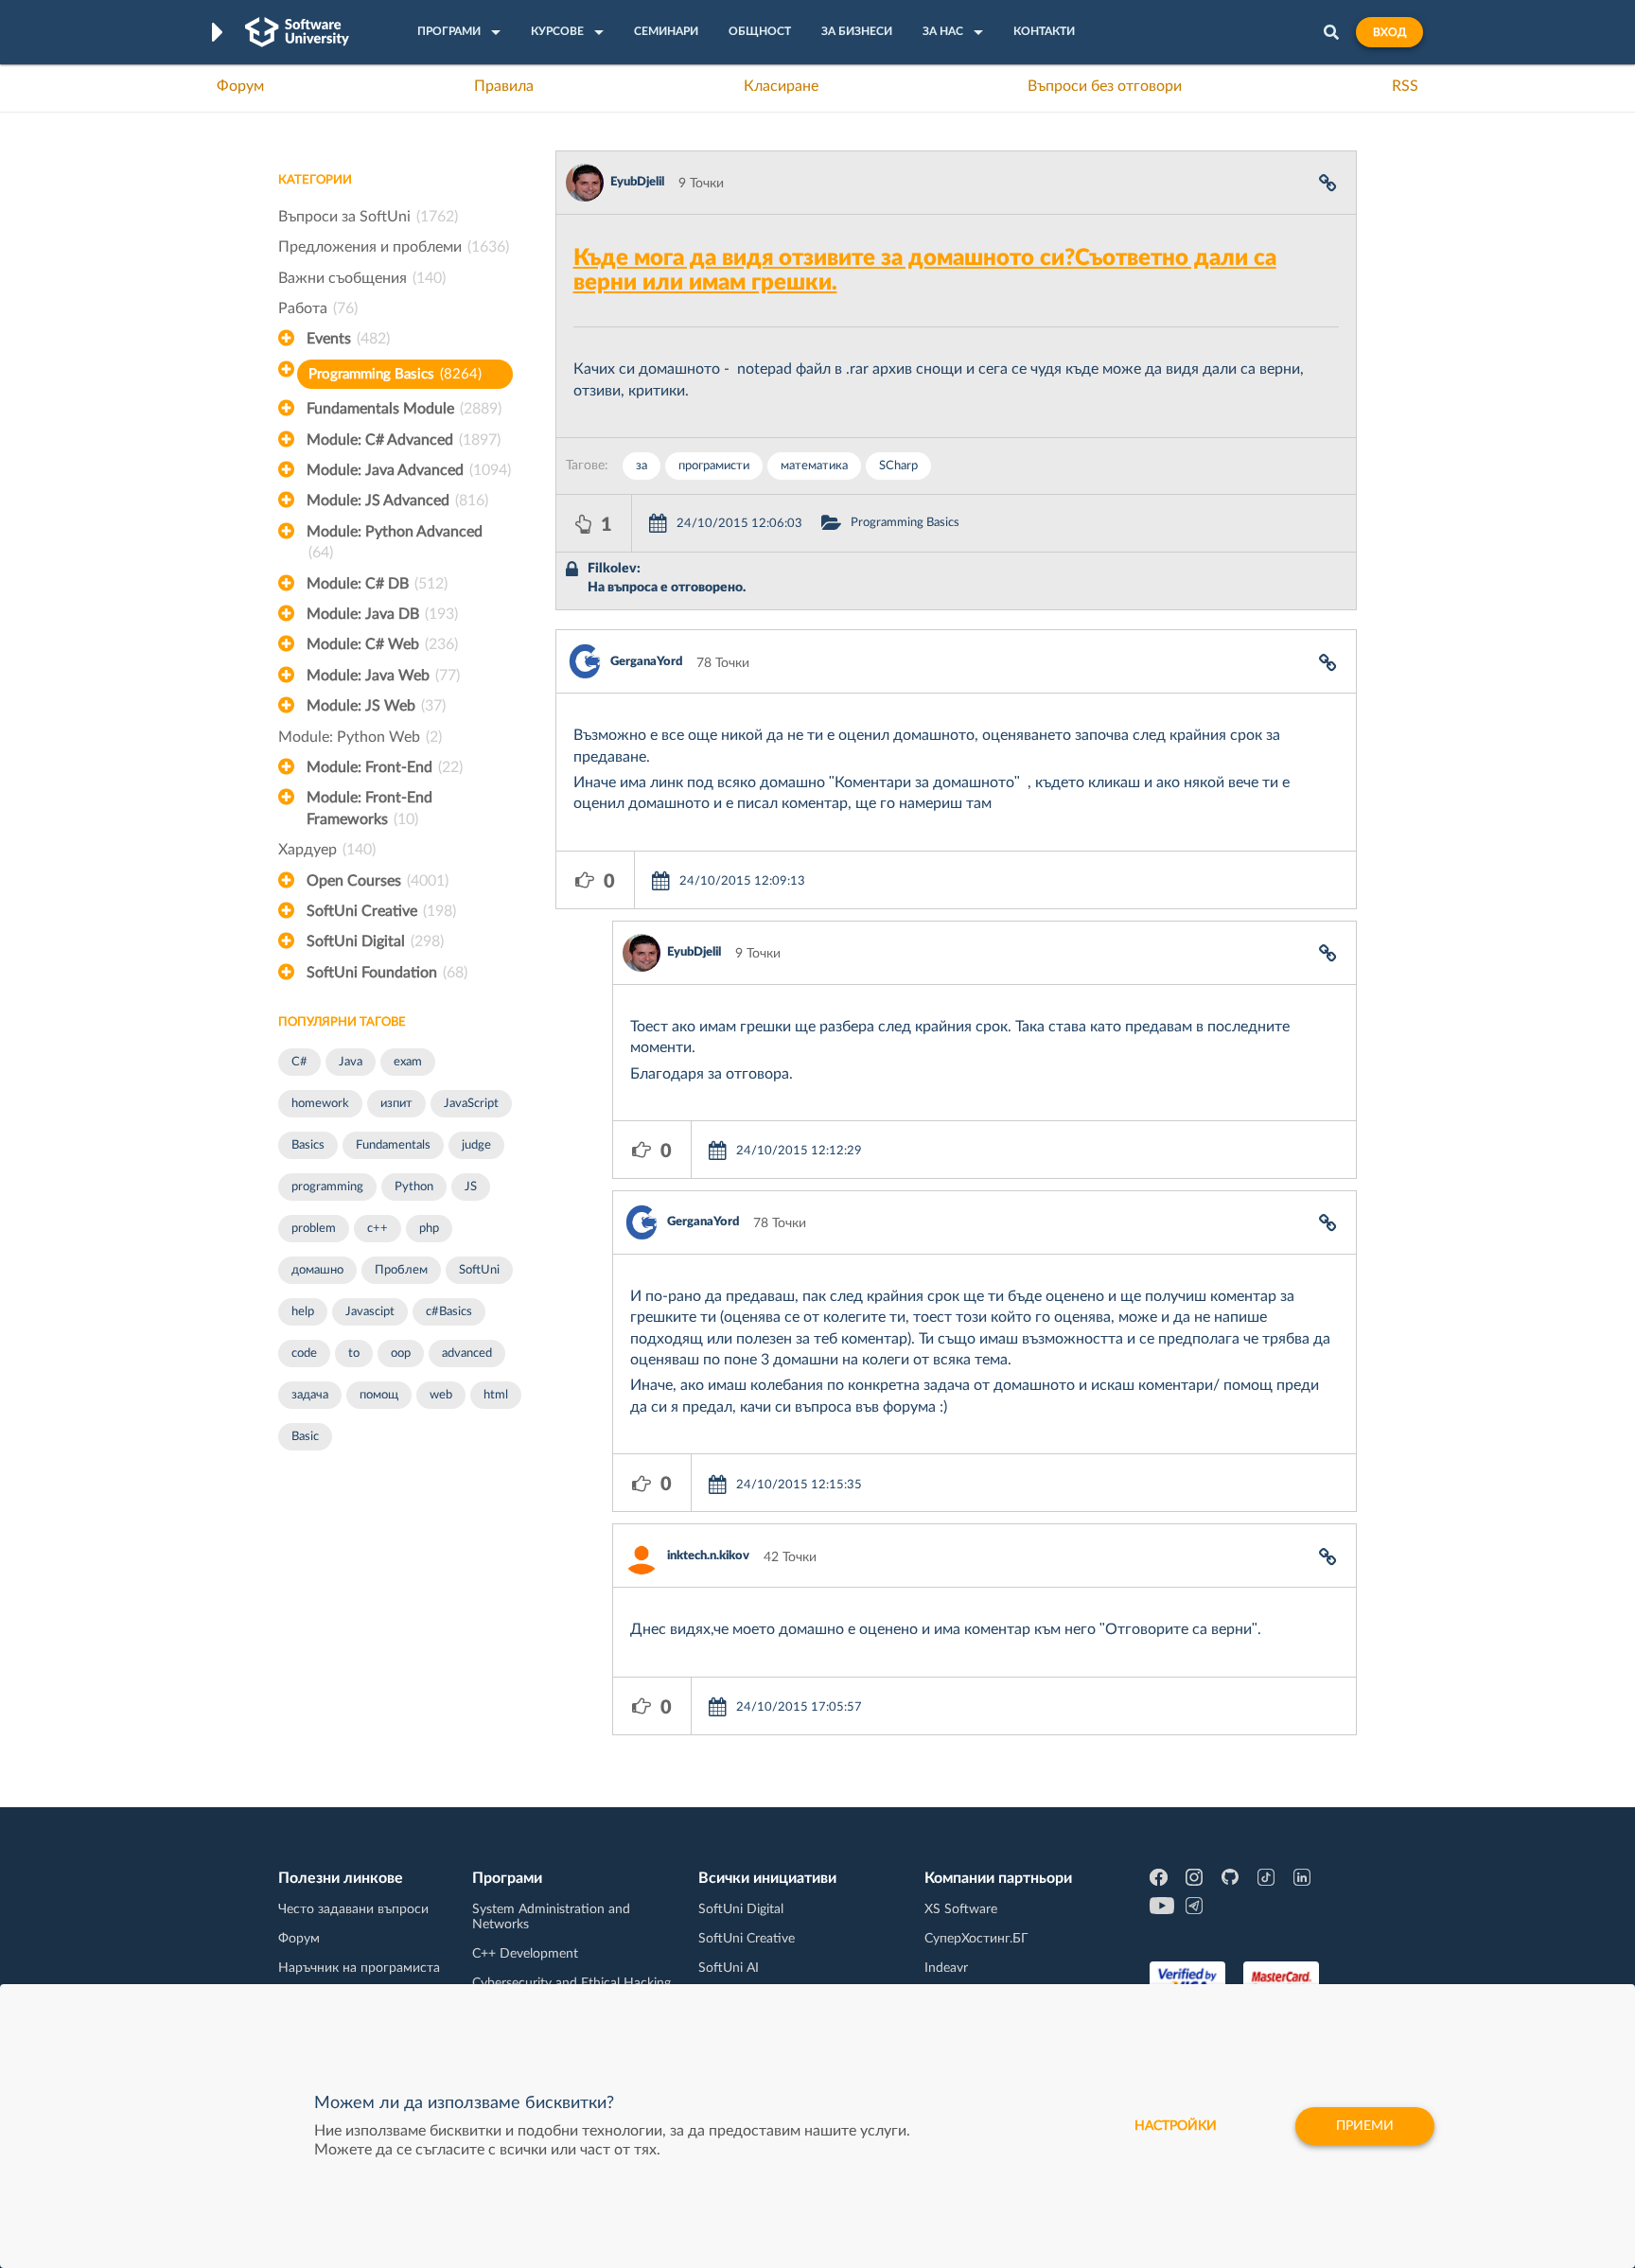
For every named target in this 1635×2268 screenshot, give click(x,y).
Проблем (401, 1270)
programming (327, 1187)
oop (401, 1354)
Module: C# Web (382, 644)
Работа (318, 308)
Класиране (781, 86)
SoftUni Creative (381, 911)
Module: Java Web (383, 676)
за (642, 466)
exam (408, 1062)
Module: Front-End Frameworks (369, 808)
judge (476, 1145)
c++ (378, 1229)
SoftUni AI (729, 1968)
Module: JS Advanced (397, 501)
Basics (308, 1145)
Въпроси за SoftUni (368, 217)
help (303, 1312)
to (354, 1354)
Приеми (1365, 2126)
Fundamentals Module (404, 409)
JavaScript (471, 1104)
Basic (305, 1437)
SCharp (898, 466)
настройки (1176, 2126)
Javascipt (370, 1312)
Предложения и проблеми (394, 247)
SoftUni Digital (375, 941)
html (496, 1395)
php (429, 1229)
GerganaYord (646, 662)
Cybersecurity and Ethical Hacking (571, 1983)
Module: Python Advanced (395, 542)
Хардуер (327, 850)
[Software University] (297, 32)
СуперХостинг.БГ (976, 1939)
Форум (240, 86)
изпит (396, 1104)
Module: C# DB (377, 584)
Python (414, 1187)
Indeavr (946, 1968)
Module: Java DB (382, 614)
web (441, 1395)
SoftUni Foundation (387, 973)
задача (310, 1395)
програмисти (714, 466)
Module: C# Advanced (404, 440)
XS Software (961, 1909)
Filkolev (612, 569)
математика (814, 466)
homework (320, 1104)
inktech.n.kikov (708, 1556)
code (304, 1354)
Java (351, 1062)
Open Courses (378, 881)
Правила (504, 86)
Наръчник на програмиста (359, 1968)
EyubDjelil (637, 182)
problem (314, 1229)
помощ (379, 1395)
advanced (467, 1354)
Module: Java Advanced (409, 470)
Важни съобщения (362, 278)
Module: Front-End (385, 767)
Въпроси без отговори (1105, 86)
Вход (1389, 32)
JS (471, 1187)
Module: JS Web (376, 706)
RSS (1405, 86)
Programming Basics (395, 374)
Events (348, 339)
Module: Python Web (360, 737)
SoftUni (479, 1270)
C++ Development (525, 1954)
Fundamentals (393, 1145)
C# (299, 1062)
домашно (317, 1270)
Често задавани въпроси (353, 1909)
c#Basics (449, 1312)
